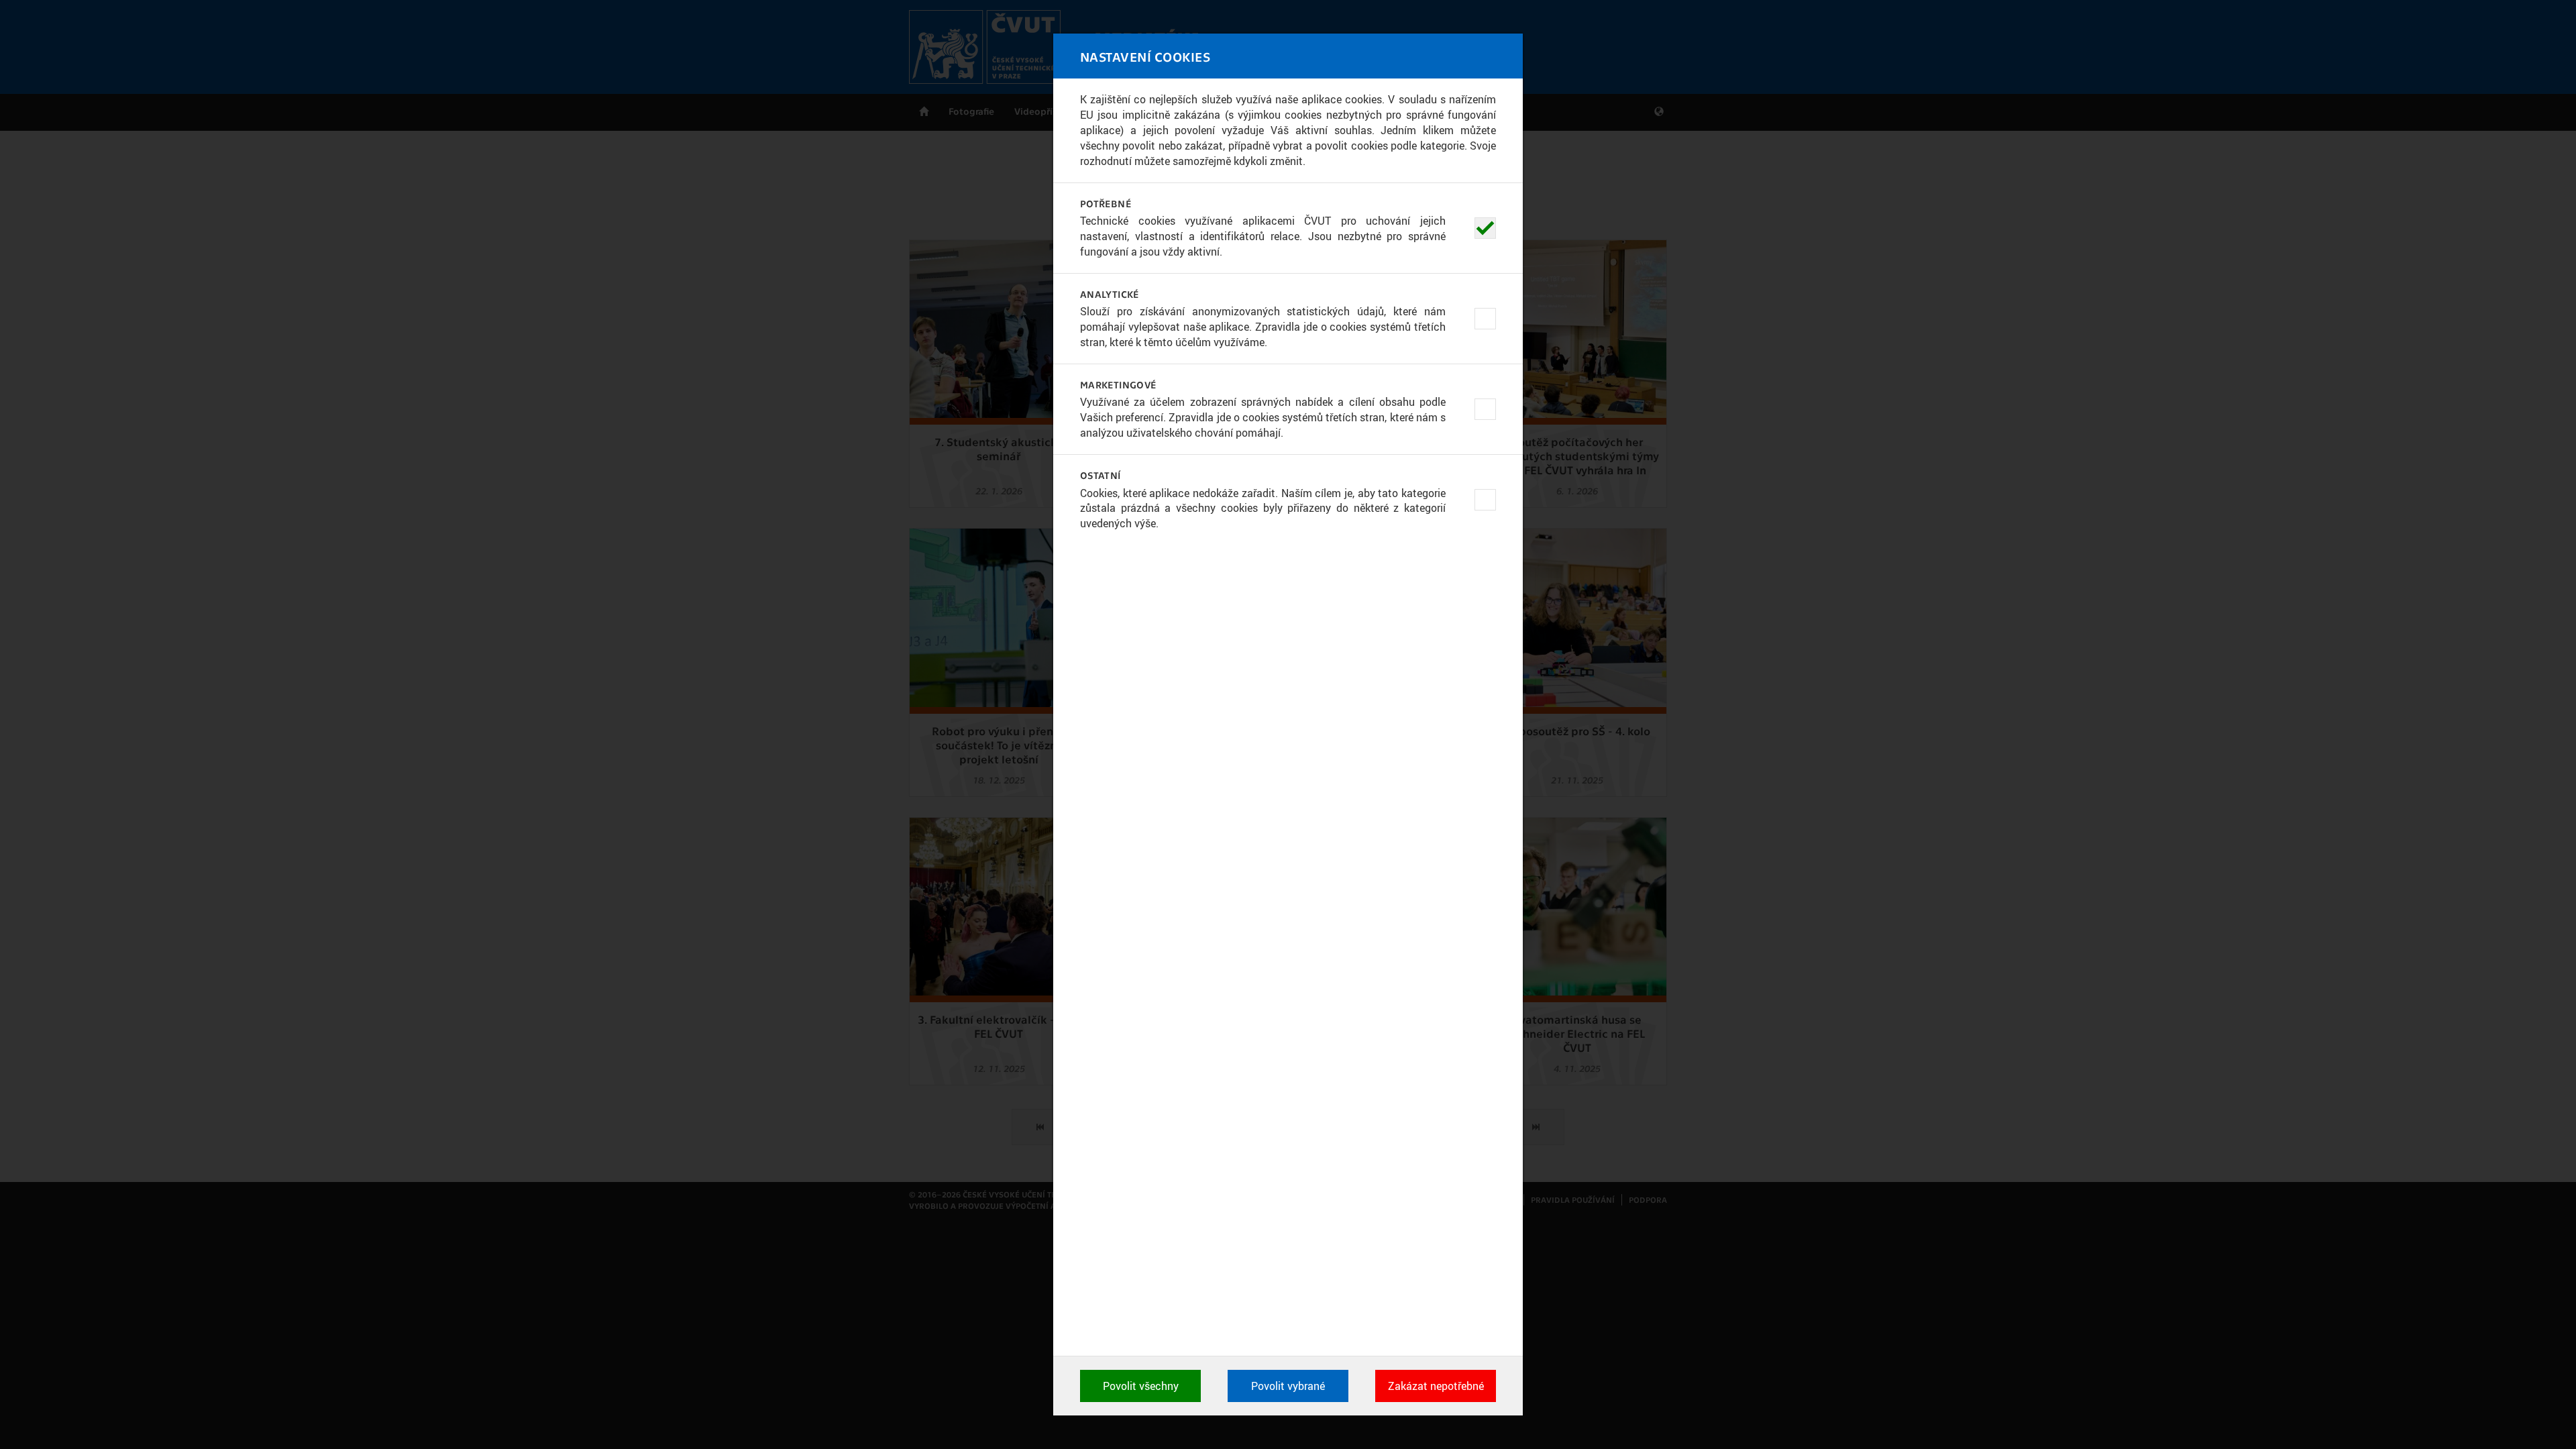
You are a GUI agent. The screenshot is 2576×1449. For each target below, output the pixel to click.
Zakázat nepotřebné (1436, 1386)
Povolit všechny (1141, 1386)
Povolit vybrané (1288, 1386)
